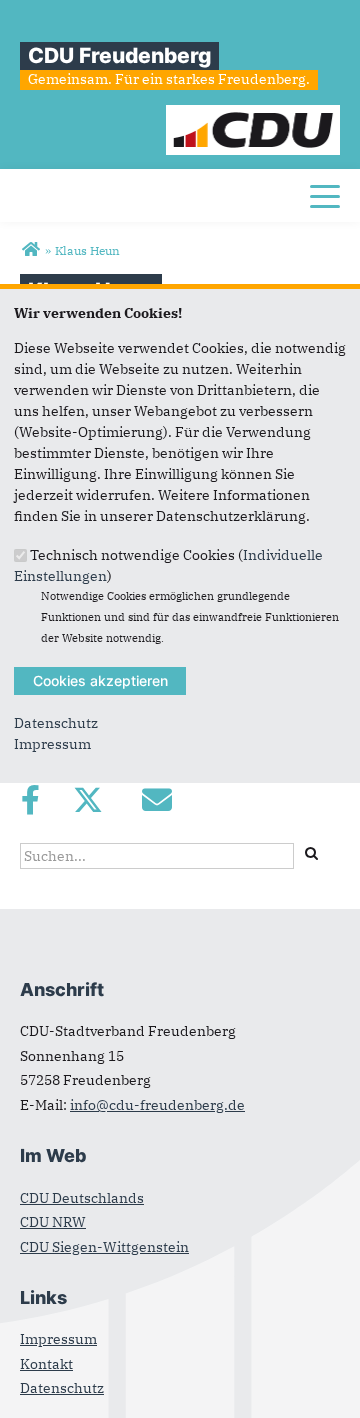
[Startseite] (253, 115)
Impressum (52, 744)
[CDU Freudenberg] (30, 250)
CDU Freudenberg (119, 55)
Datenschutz (56, 723)
